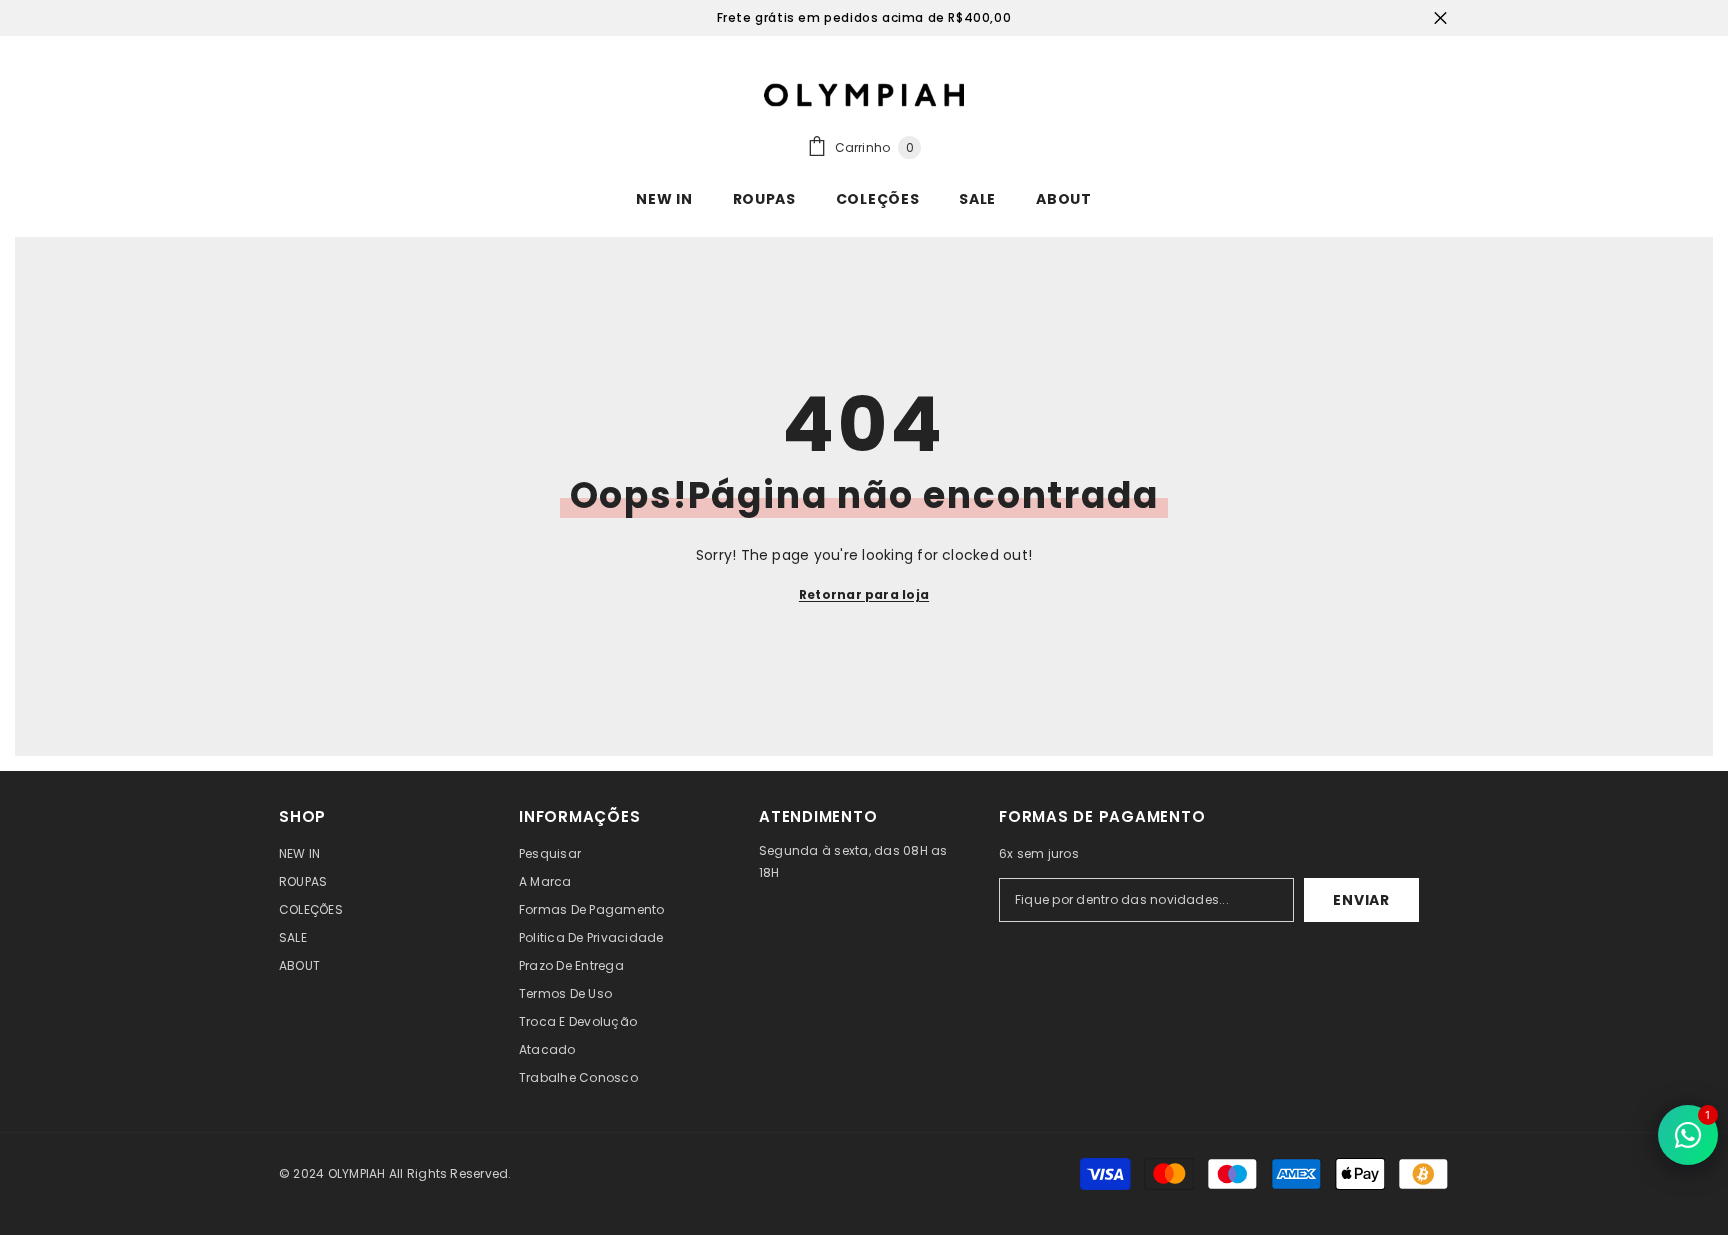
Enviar (1361, 900)
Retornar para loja (864, 594)
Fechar (1440, 18)
